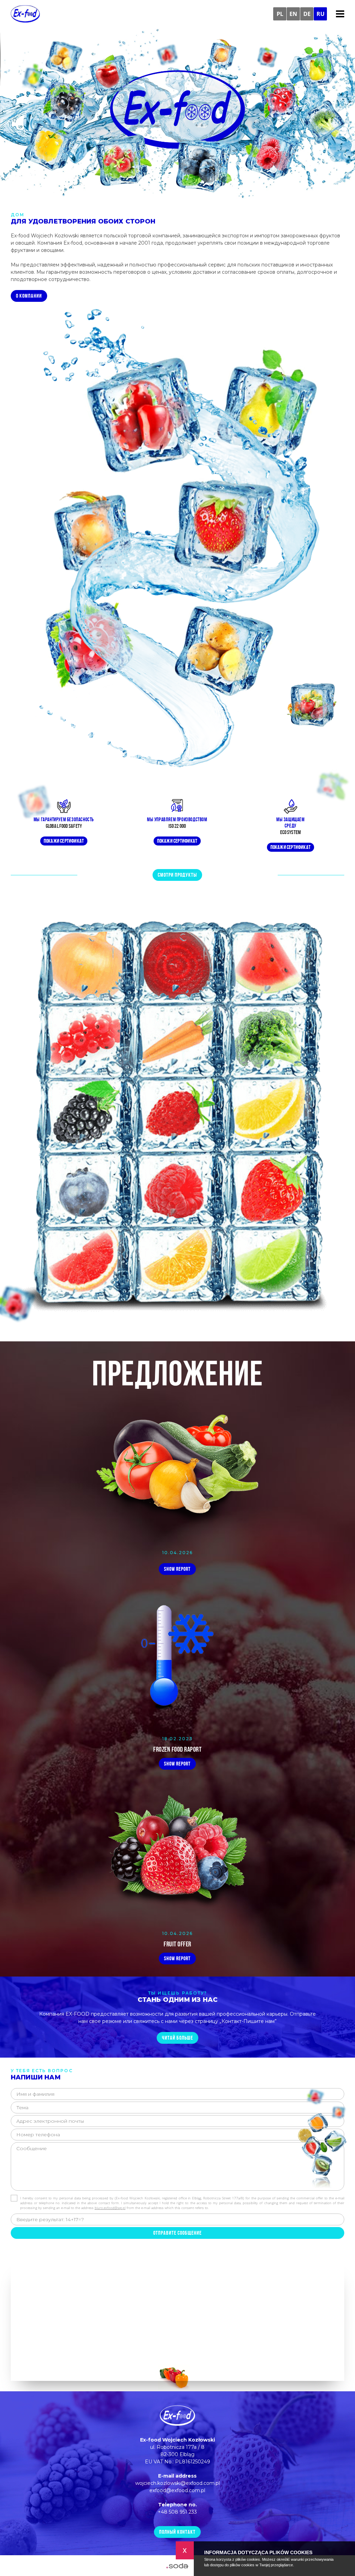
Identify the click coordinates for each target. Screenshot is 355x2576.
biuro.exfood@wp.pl (110, 2208)
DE (307, 14)
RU (321, 14)
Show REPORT (177, 1569)
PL (280, 14)
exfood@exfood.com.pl (177, 2490)
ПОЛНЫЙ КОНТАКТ (177, 2532)
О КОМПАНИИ (29, 296)
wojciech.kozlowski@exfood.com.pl (177, 2483)
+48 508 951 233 (177, 2512)
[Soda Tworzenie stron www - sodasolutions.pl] (177, 2566)
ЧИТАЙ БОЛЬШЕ (177, 2038)
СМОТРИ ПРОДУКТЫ (177, 875)
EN (293, 14)
